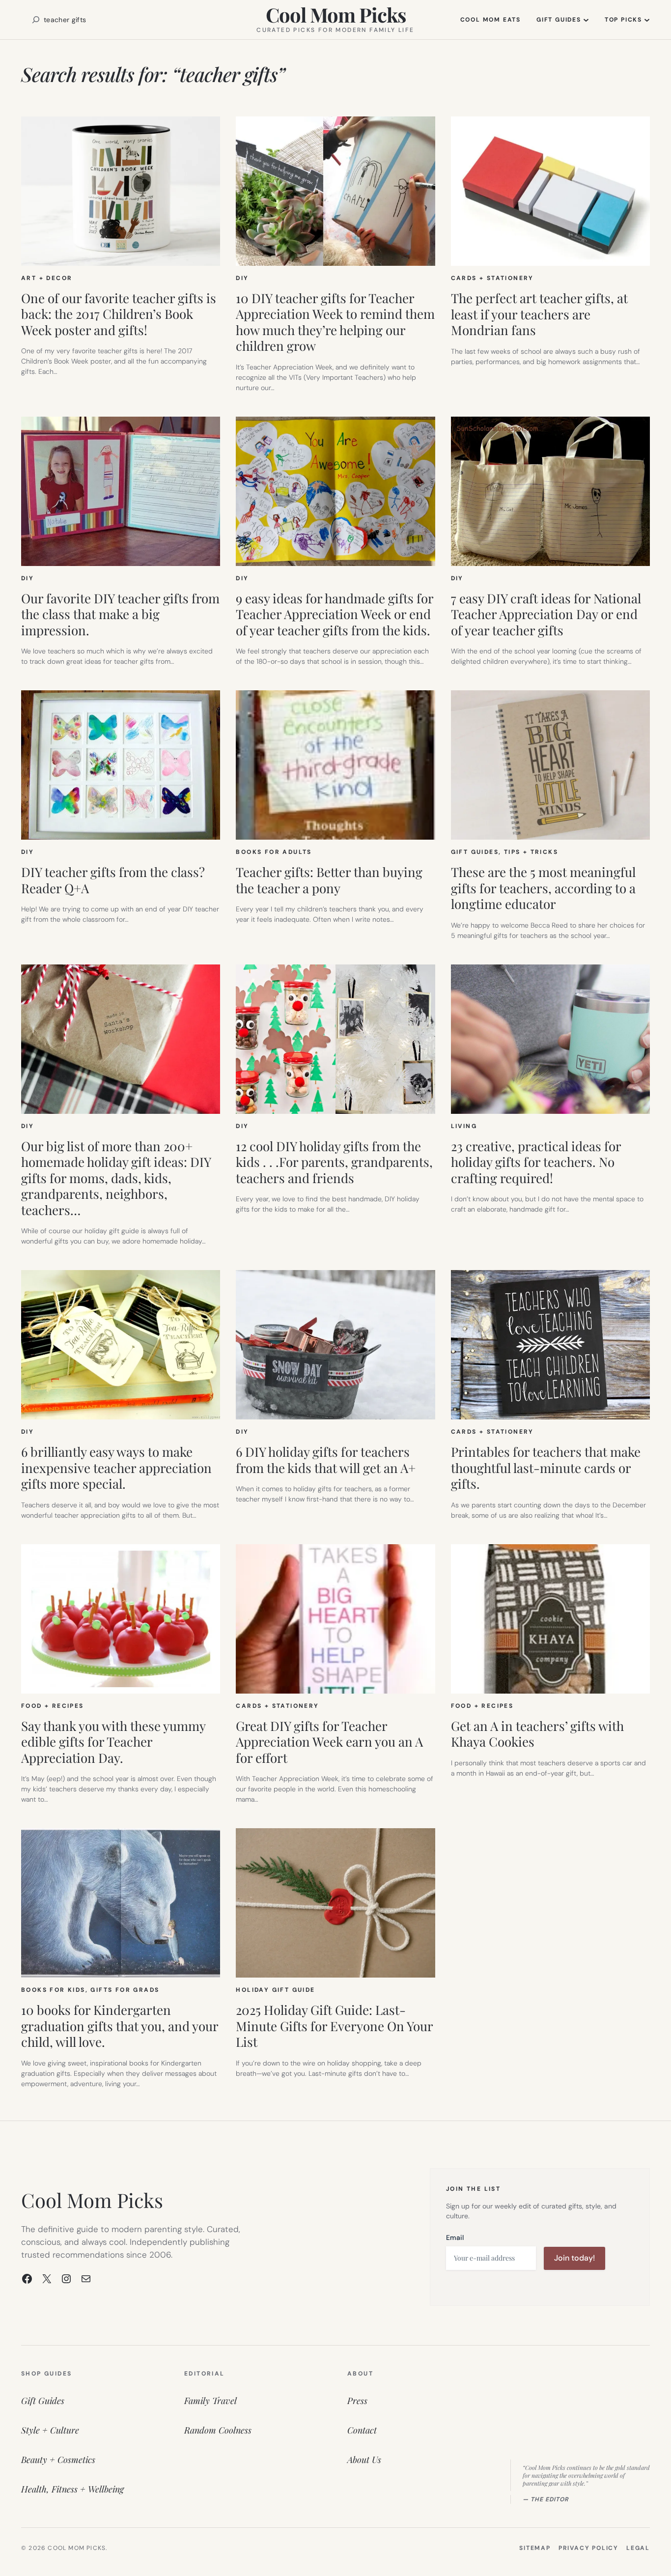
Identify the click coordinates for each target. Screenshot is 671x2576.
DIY (242, 278)
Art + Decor (47, 278)
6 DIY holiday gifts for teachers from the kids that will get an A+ (326, 1460)
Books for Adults (274, 852)
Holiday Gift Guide (275, 1990)
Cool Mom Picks (336, 14)
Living (464, 1126)
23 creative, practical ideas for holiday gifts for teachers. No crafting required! (536, 1162)
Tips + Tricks (531, 852)
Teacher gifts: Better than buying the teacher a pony (329, 880)
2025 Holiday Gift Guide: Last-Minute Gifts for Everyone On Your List (334, 2026)
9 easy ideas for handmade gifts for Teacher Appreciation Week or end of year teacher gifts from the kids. (335, 615)
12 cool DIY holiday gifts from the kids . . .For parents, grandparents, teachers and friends (334, 1162)
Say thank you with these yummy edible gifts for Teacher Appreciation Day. (113, 1742)
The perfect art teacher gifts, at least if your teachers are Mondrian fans (539, 314)
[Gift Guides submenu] (586, 20)
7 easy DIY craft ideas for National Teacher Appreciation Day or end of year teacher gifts (546, 615)
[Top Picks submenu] (647, 20)
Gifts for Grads (125, 1990)
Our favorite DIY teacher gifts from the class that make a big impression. (120, 615)
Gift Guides (475, 852)
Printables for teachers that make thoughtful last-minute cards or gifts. (546, 1468)
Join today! (574, 2258)
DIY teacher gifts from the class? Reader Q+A (113, 880)
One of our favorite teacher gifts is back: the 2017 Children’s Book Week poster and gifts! (119, 314)
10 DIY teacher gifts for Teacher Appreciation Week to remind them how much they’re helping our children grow (335, 322)
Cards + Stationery (492, 278)
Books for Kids (53, 1990)
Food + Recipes (53, 1706)
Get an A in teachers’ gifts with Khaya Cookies (537, 1734)
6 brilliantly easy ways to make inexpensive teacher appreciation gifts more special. (116, 1468)
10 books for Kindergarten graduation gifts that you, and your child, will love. (120, 2026)
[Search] (36, 20)
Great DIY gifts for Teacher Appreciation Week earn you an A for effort (329, 1742)
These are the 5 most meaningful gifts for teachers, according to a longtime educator (543, 888)
